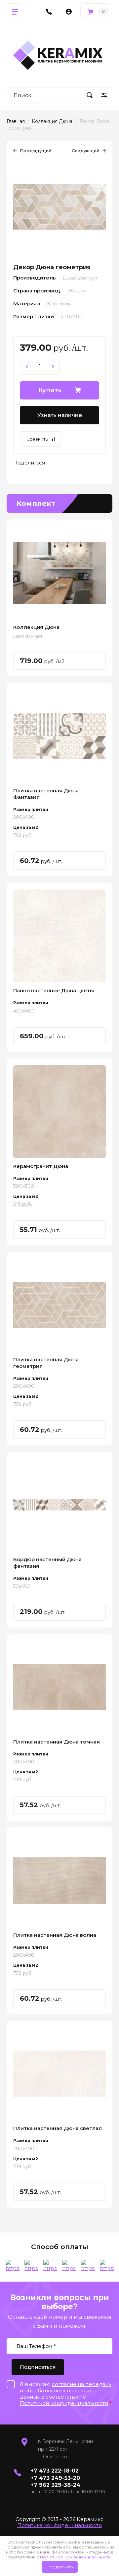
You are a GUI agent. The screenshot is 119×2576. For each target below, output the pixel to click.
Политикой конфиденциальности (75, 2557)
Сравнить (37, 439)
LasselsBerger (28, 636)
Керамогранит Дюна (41, 1166)
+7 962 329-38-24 (55, 2485)
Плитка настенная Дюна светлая (58, 2128)
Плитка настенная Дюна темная (57, 1742)
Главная (16, 121)
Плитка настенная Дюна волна (55, 1935)
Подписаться (38, 2367)
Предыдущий (36, 151)
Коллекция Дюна (52, 121)
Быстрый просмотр (59, 573)
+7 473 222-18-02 (55, 2471)
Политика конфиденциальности (59, 2525)
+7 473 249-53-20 (55, 2478)
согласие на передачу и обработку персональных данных (65, 2391)
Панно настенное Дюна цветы (54, 990)
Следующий (85, 151)
